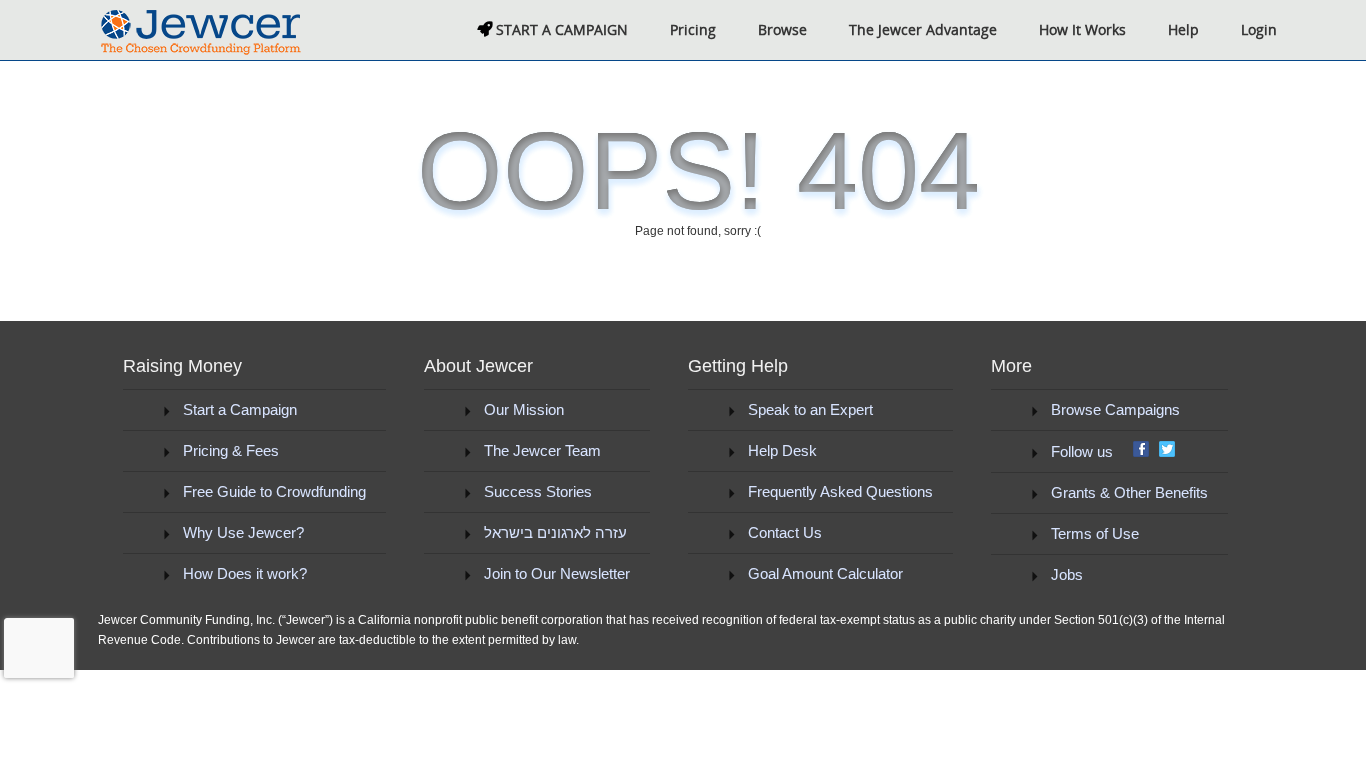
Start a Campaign (240, 409)
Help (1183, 29)
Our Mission (524, 409)
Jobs (1067, 574)
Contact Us (785, 532)
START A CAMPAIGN (560, 29)
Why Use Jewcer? (243, 532)
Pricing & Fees (231, 450)
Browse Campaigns (1115, 409)
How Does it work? (245, 573)
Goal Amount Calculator (825, 573)
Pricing (693, 29)
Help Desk (782, 450)
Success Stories (538, 491)
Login (1259, 29)
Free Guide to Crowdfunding (274, 491)
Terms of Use (1095, 533)
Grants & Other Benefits (1129, 492)
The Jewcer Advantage (923, 29)
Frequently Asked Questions (840, 491)
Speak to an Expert (810, 409)
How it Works (1082, 29)
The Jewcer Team (542, 450)
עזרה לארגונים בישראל (555, 532)
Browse (782, 29)
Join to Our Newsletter (557, 573)
